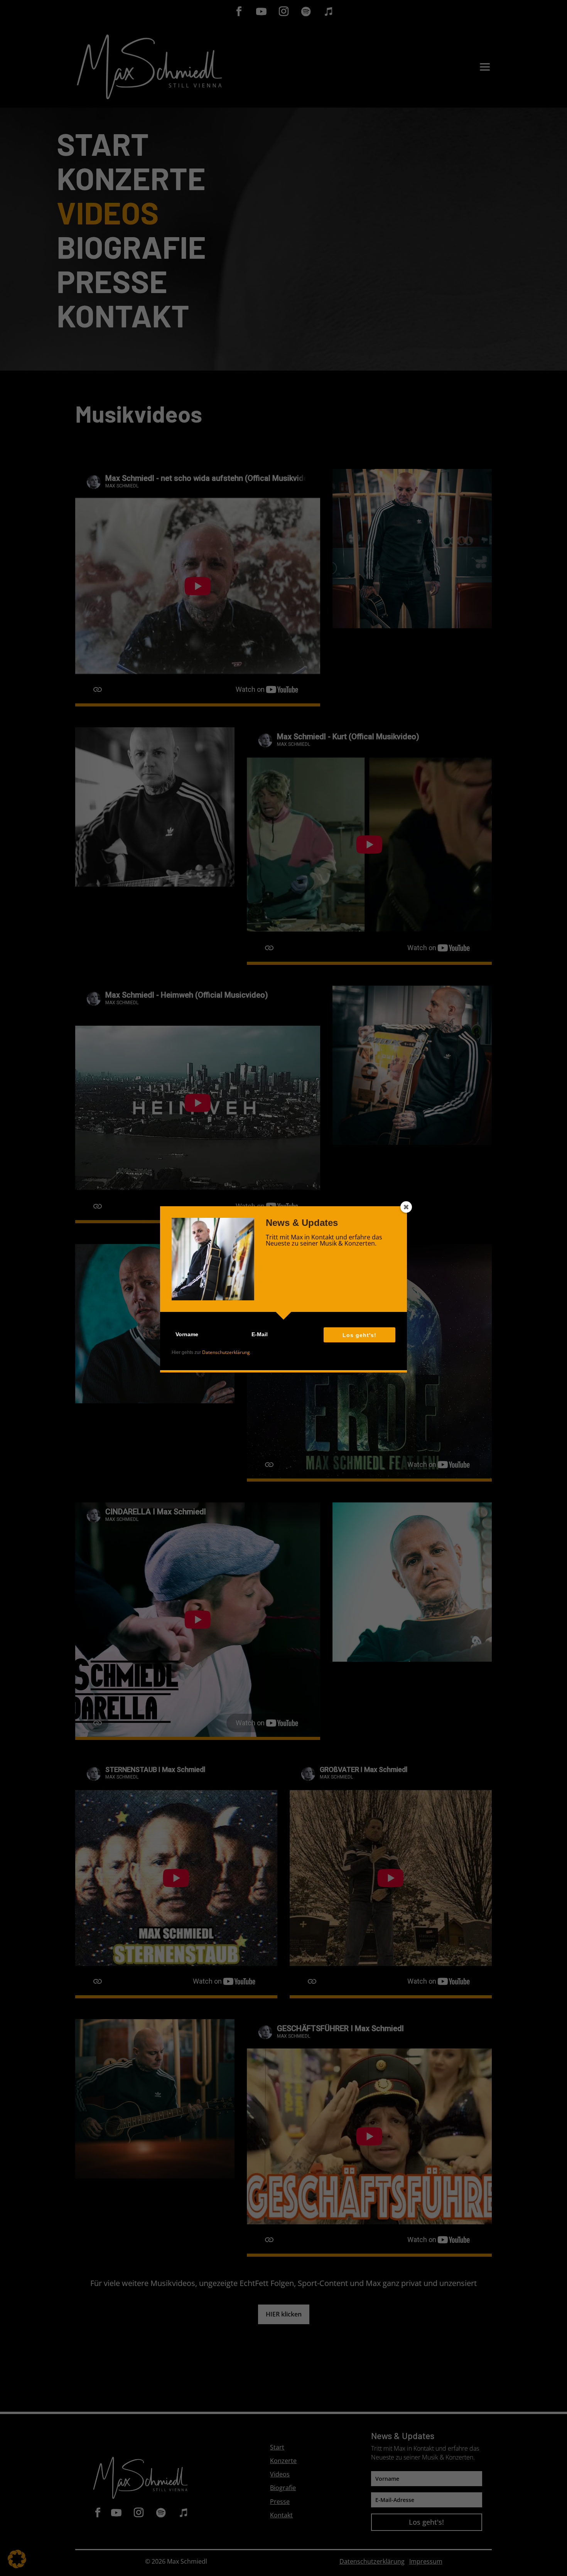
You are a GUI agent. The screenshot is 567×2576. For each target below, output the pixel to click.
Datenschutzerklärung (226, 1352)
